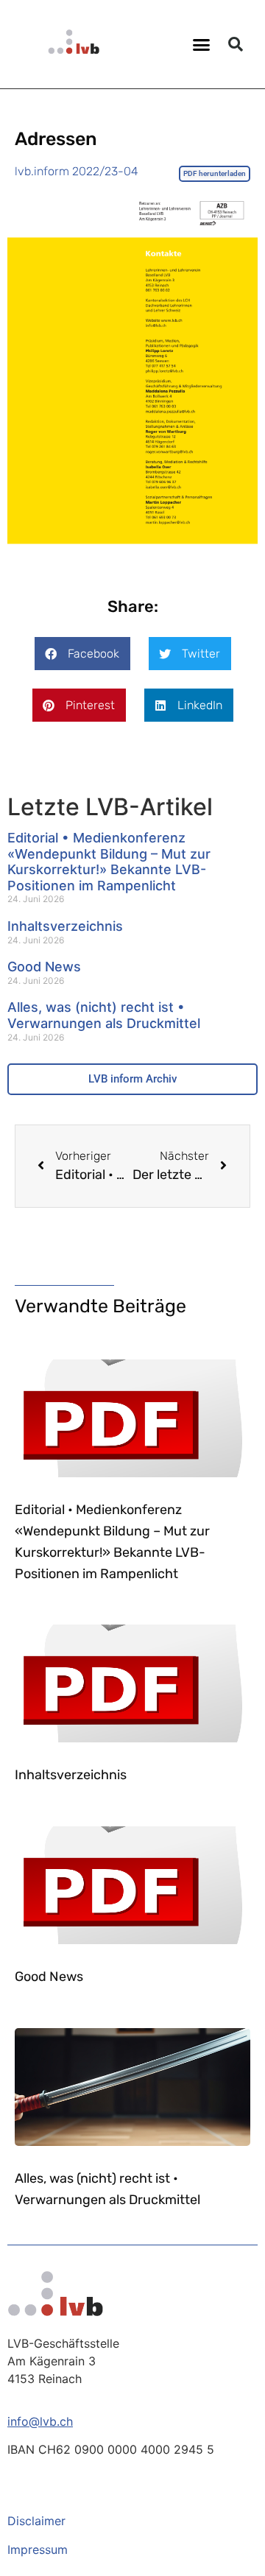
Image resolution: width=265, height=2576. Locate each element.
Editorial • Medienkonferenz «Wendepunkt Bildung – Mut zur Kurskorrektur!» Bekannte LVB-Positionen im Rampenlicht (109, 862)
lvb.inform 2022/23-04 (77, 171)
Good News (44, 967)
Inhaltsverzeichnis (65, 926)
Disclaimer (36, 2521)
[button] (202, 44)
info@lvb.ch (40, 2421)
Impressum (38, 2549)
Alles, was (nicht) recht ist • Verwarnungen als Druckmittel (104, 1015)
